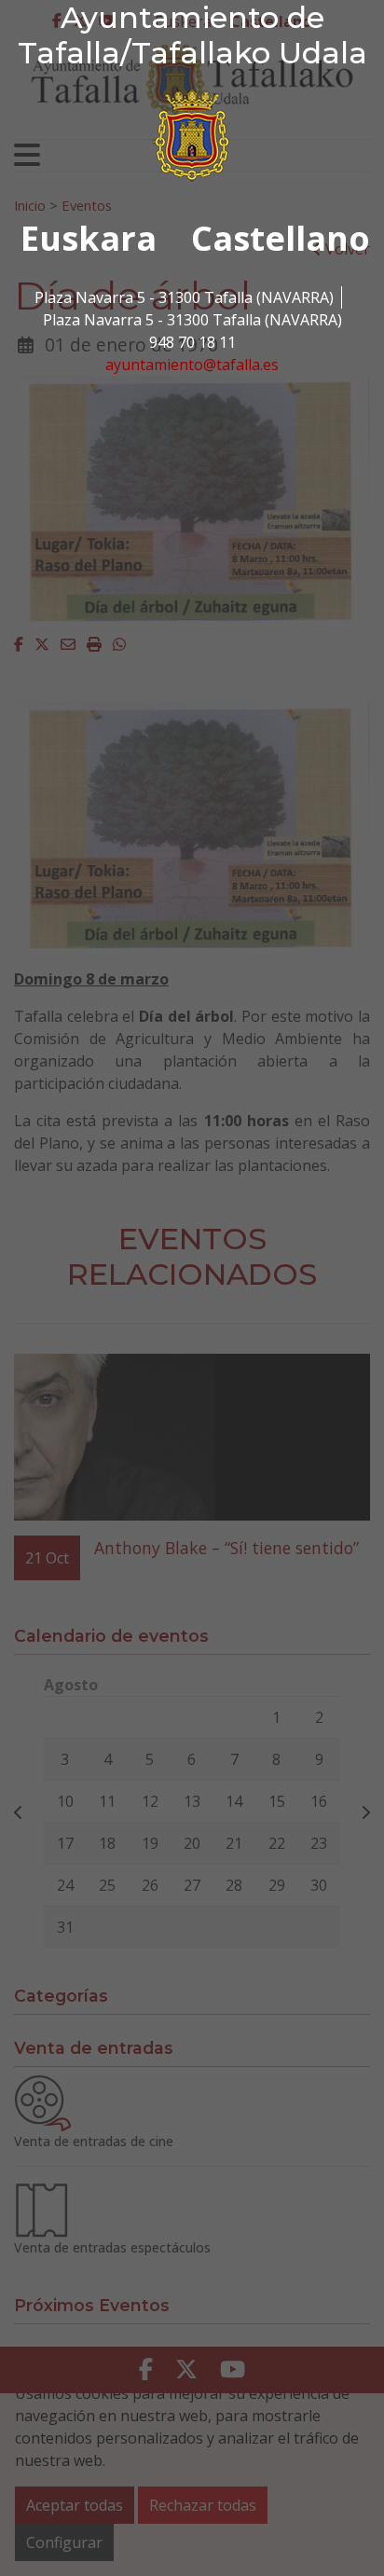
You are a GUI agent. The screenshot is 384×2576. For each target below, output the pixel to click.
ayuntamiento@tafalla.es (192, 365)
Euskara (89, 238)
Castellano (281, 238)
